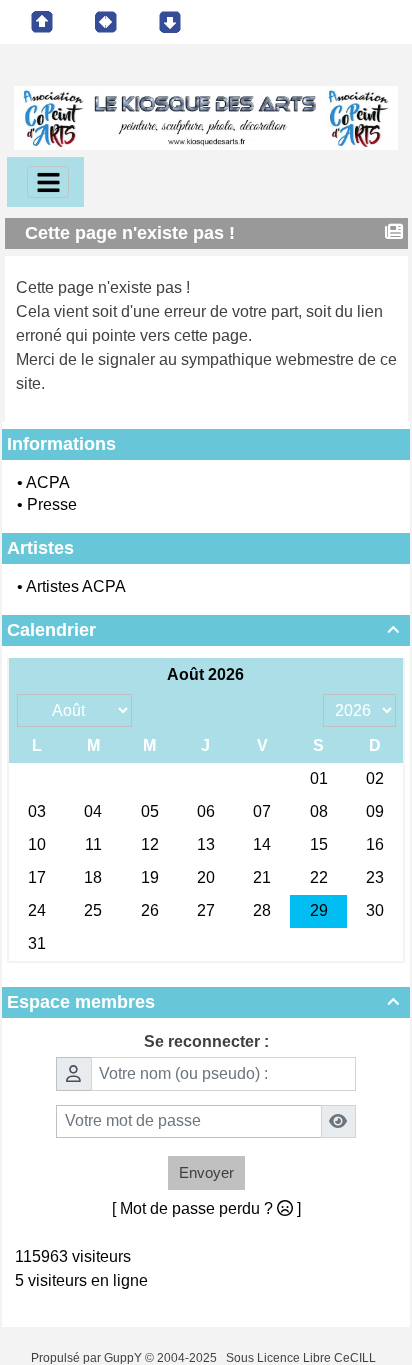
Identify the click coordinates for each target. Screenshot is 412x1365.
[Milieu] (106, 22)
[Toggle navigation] (48, 182)
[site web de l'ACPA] (206, 116)
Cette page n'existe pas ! (130, 233)
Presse (52, 504)
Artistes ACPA (76, 586)
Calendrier (203, 630)
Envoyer (206, 1172)
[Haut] (42, 22)
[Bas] (170, 22)
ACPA (48, 482)
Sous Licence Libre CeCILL (302, 1358)
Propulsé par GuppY (88, 1358)
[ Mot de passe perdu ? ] (206, 1208)
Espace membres (203, 1002)
